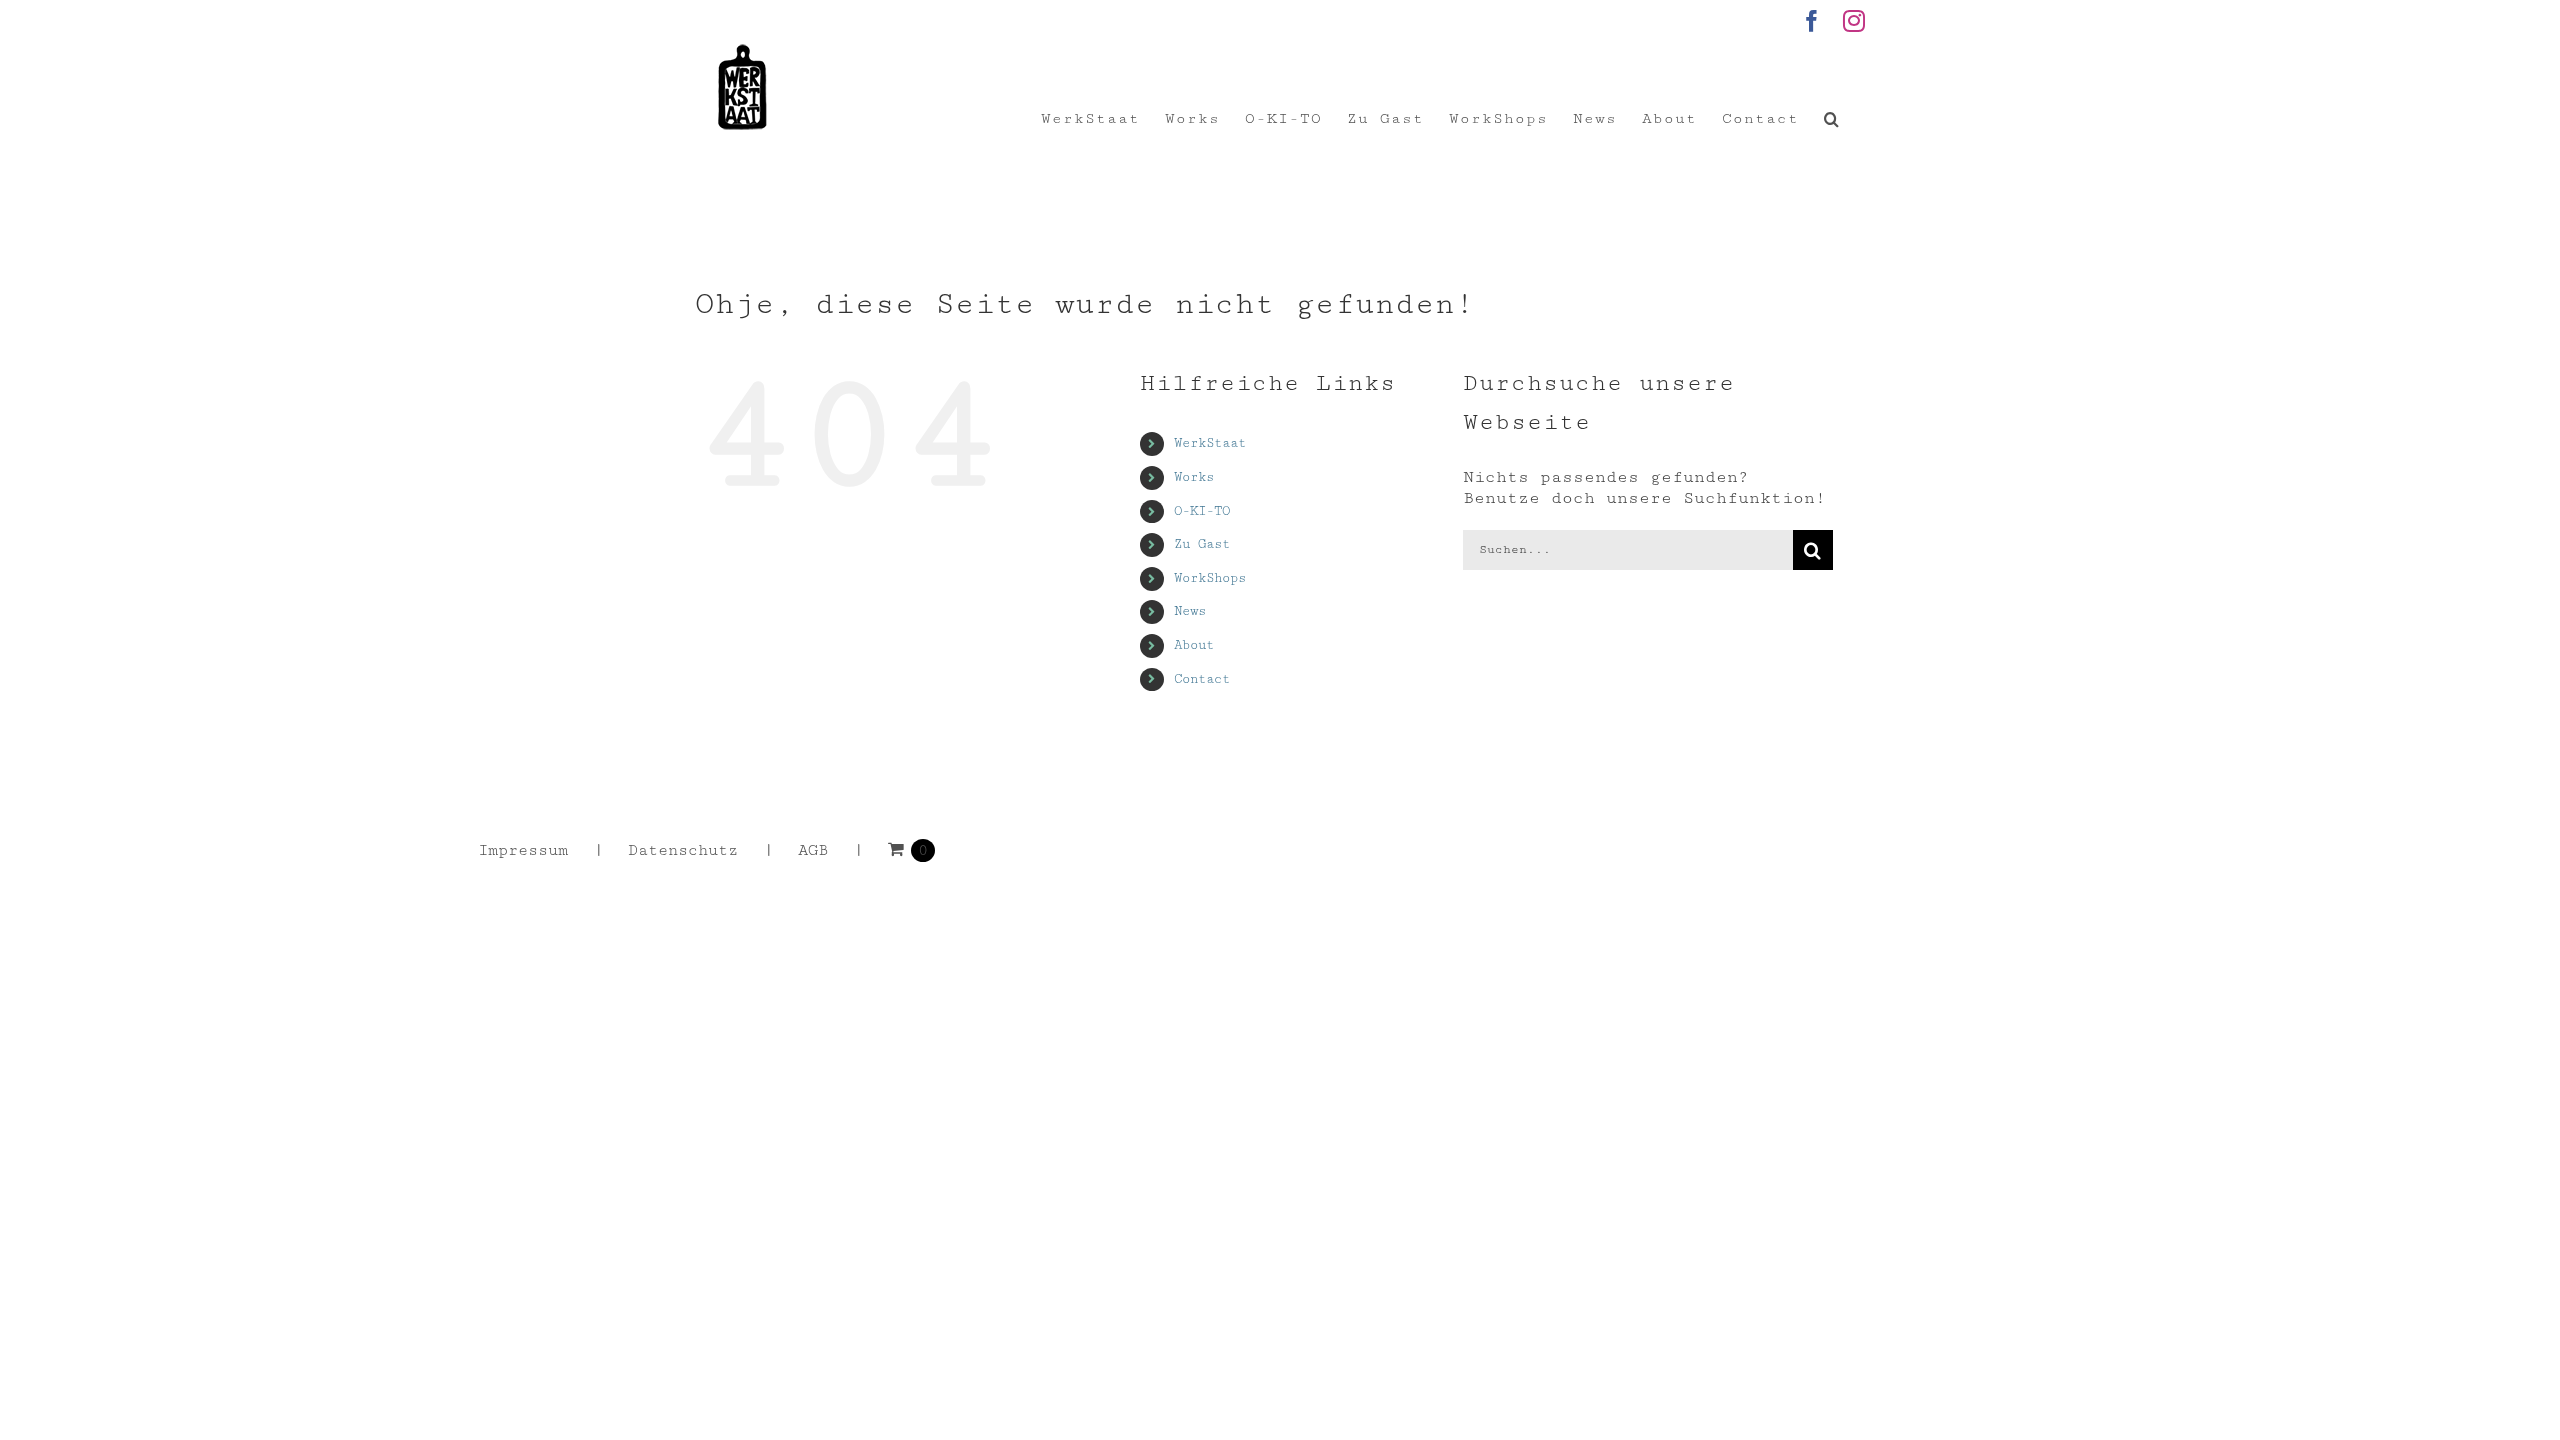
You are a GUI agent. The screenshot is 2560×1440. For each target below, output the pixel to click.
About (1194, 645)
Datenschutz (683, 850)
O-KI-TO (1202, 511)
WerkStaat (1210, 443)
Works (1194, 477)
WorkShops (1210, 578)
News (1190, 611)
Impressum (523, 850)
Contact (1202, 679)
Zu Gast (1202, 544)
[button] (1832, 119)
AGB (813, 850)
